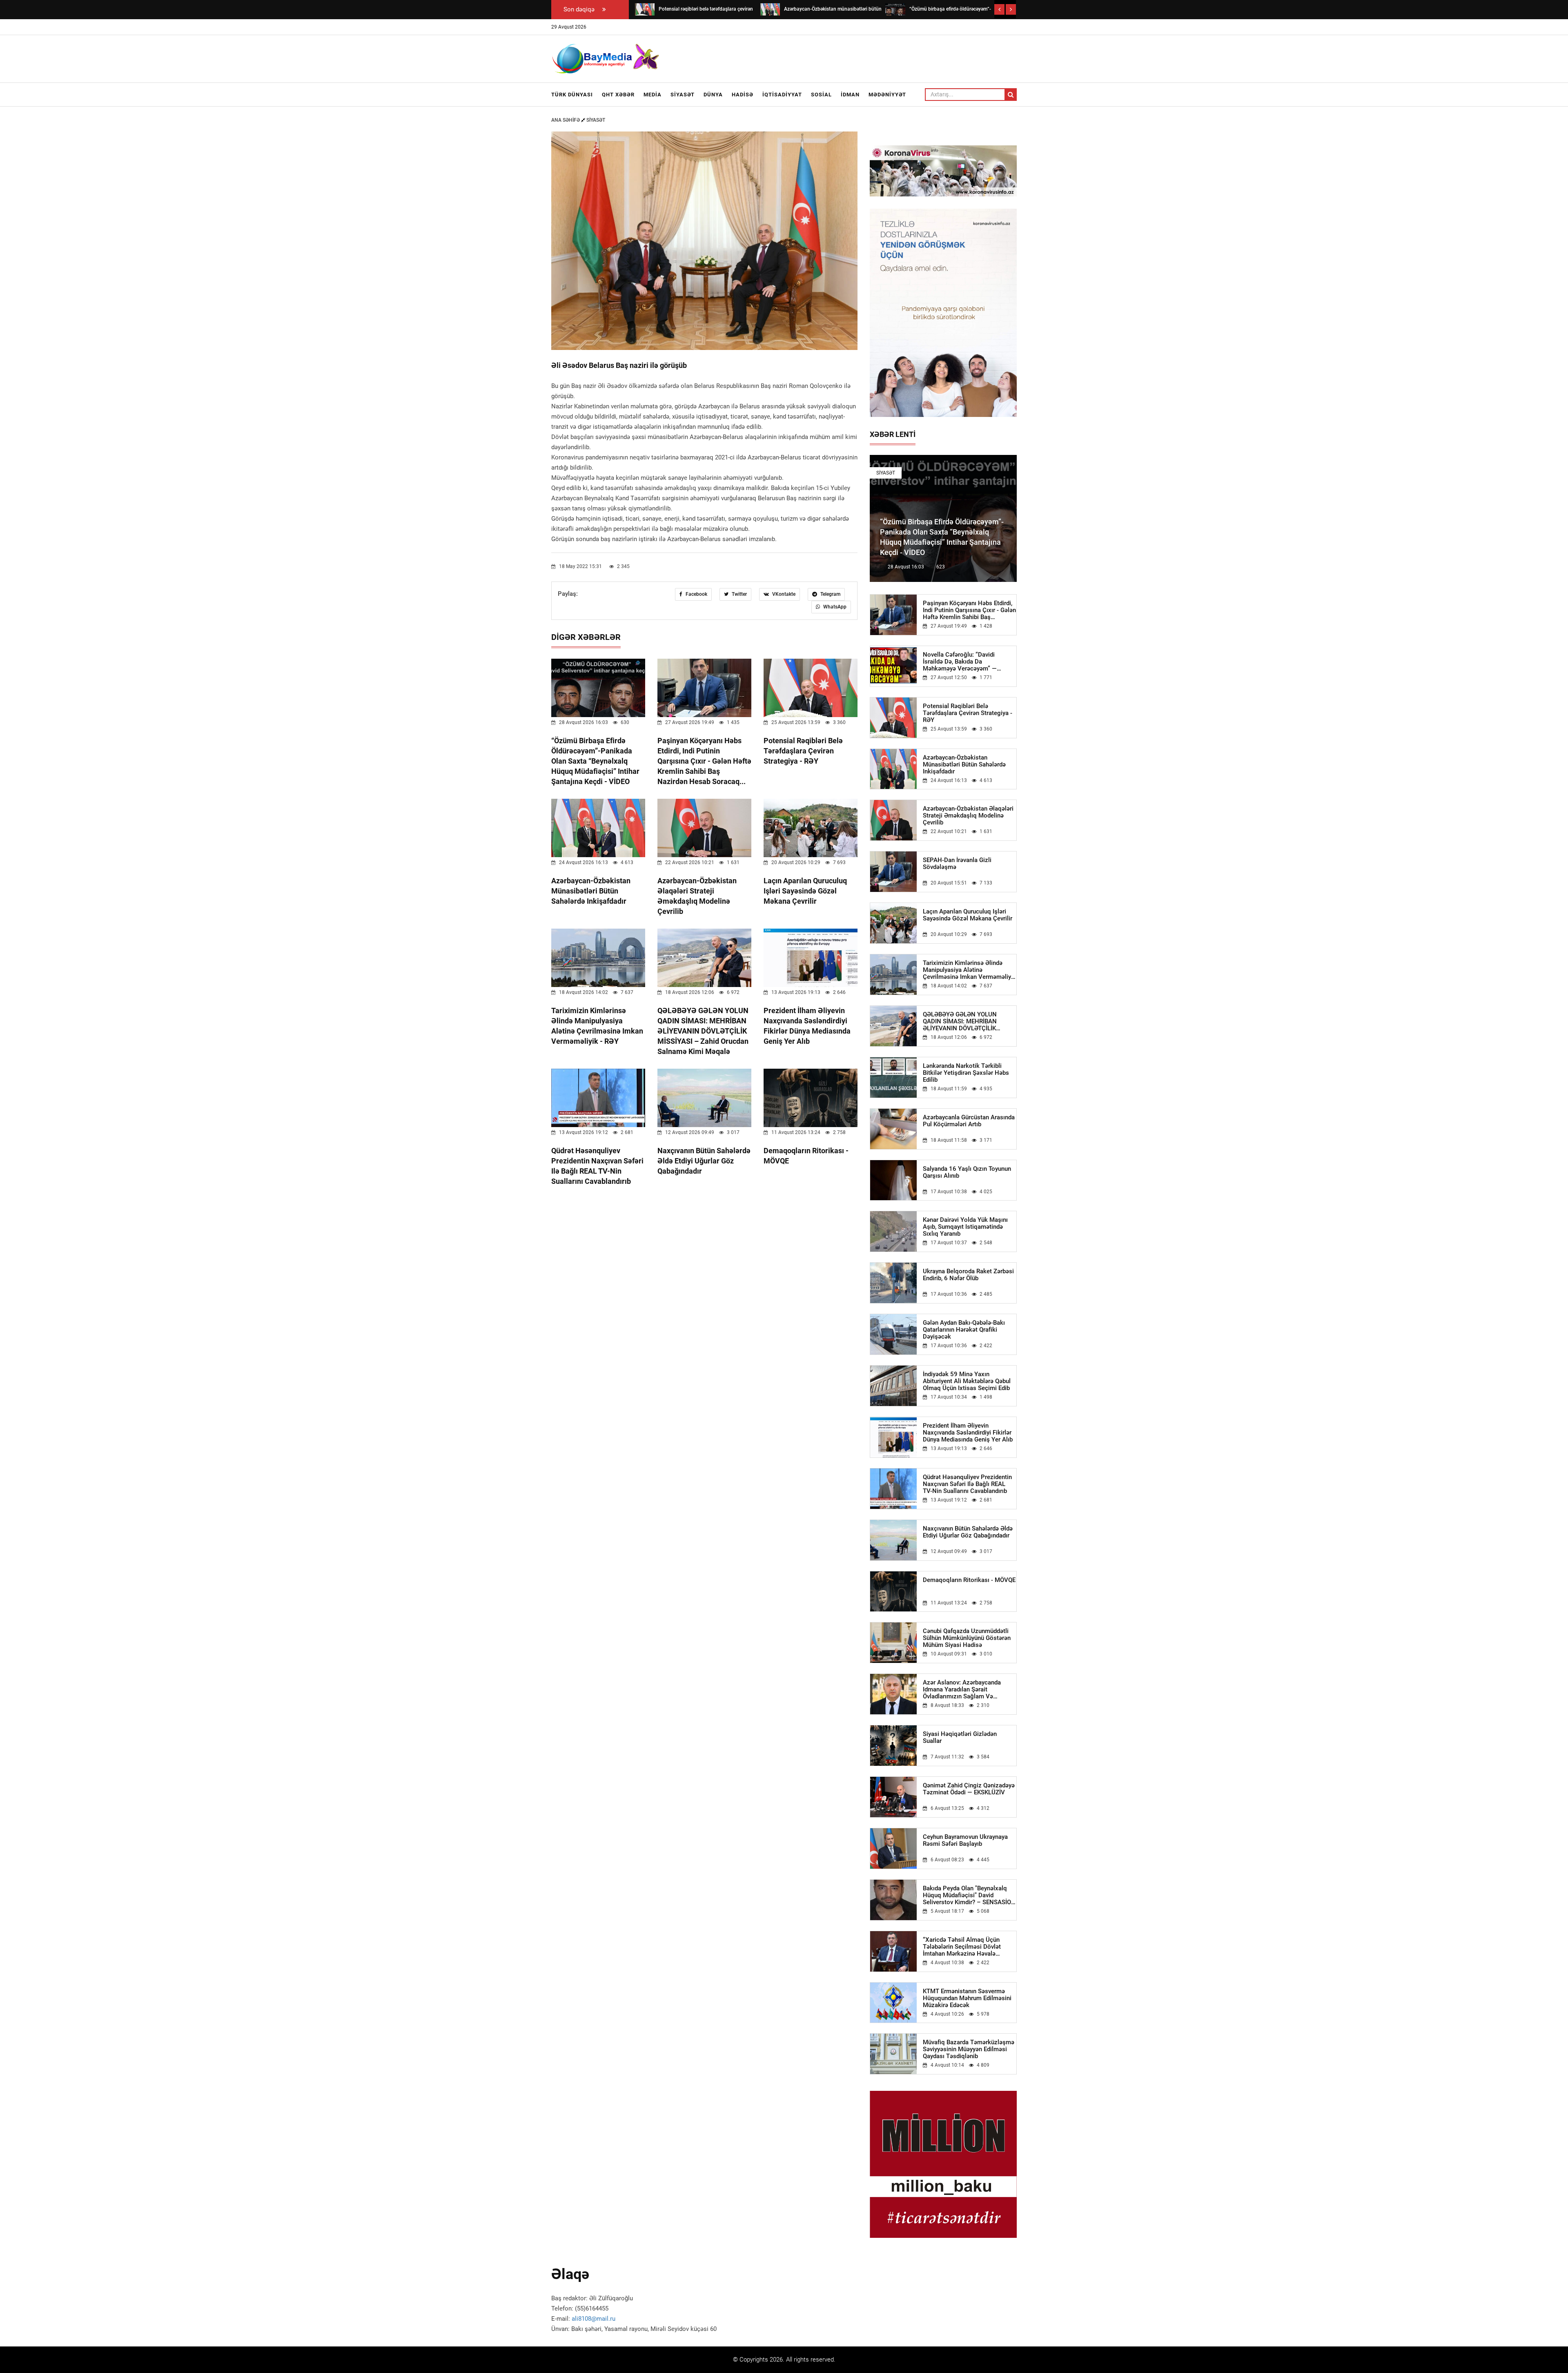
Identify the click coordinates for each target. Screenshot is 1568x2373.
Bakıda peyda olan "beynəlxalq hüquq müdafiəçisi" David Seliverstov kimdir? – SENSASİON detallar (969, 1895)
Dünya (713, 95)
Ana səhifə (566, 120)
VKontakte (783, 594)
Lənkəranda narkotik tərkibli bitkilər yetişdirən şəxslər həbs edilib (966, 1073)
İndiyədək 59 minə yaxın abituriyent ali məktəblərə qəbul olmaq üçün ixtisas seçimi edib (967, 1381)
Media (653, 95)
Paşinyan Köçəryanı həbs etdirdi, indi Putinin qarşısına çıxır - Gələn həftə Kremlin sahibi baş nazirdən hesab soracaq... (704, 761)
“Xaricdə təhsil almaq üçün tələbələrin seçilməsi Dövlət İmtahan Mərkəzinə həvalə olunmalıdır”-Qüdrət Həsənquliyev (969, 1947)
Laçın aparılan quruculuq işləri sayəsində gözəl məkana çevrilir (805, 891)
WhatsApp (834, 607)
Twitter (739, 594)
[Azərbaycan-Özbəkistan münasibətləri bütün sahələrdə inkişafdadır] (645, 9)
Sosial (821, 95)
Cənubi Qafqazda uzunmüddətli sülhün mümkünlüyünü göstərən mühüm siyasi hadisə (967, 1638)
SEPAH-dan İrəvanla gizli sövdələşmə (957, 864)
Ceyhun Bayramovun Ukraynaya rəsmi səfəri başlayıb (965, 1840)
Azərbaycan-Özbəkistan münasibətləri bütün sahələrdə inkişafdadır (591, 891)
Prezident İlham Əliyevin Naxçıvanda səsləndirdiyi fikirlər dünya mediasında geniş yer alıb (968, 1433)
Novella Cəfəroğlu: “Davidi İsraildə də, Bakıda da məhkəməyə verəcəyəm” (960, 662)
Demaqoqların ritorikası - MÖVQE (969, 1580)
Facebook (696, 594)
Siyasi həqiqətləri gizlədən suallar (960, 1738)
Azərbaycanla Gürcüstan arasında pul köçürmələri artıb (969, 1121)
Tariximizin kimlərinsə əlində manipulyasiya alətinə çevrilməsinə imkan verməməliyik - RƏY (969, 970)
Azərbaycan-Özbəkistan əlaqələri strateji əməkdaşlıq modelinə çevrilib (968, 816)
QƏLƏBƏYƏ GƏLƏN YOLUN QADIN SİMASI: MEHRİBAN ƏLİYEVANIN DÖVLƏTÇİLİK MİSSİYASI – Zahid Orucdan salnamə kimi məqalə (703, 1031)
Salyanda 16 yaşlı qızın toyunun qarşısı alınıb (967, 1172)
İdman (850, 95)
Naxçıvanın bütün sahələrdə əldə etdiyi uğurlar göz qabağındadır (704, 1161)
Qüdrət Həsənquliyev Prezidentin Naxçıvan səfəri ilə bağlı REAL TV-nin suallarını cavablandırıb (967, 1484)
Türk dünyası (572, 95)
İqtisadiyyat (782, 95)
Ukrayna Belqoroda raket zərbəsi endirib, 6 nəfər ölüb (968, 1275)
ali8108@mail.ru (594, 2319)
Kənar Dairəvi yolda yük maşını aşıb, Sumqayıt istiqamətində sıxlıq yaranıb (965, 1227)
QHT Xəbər (618, 95)
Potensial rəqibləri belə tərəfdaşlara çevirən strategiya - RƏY (803, 751)
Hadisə (743, 95)
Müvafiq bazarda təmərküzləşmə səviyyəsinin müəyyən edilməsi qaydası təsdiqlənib (969, 2049)
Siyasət (683, 95)
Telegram (830, 594)
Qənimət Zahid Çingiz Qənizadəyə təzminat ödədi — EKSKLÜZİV (969, 1789)
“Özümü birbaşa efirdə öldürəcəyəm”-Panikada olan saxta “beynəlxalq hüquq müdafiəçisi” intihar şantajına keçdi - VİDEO (595, 761)
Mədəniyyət (887, 95)
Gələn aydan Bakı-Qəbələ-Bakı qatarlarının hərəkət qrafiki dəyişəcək (964, 1330)
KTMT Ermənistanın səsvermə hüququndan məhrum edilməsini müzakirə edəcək (967, 1998)
